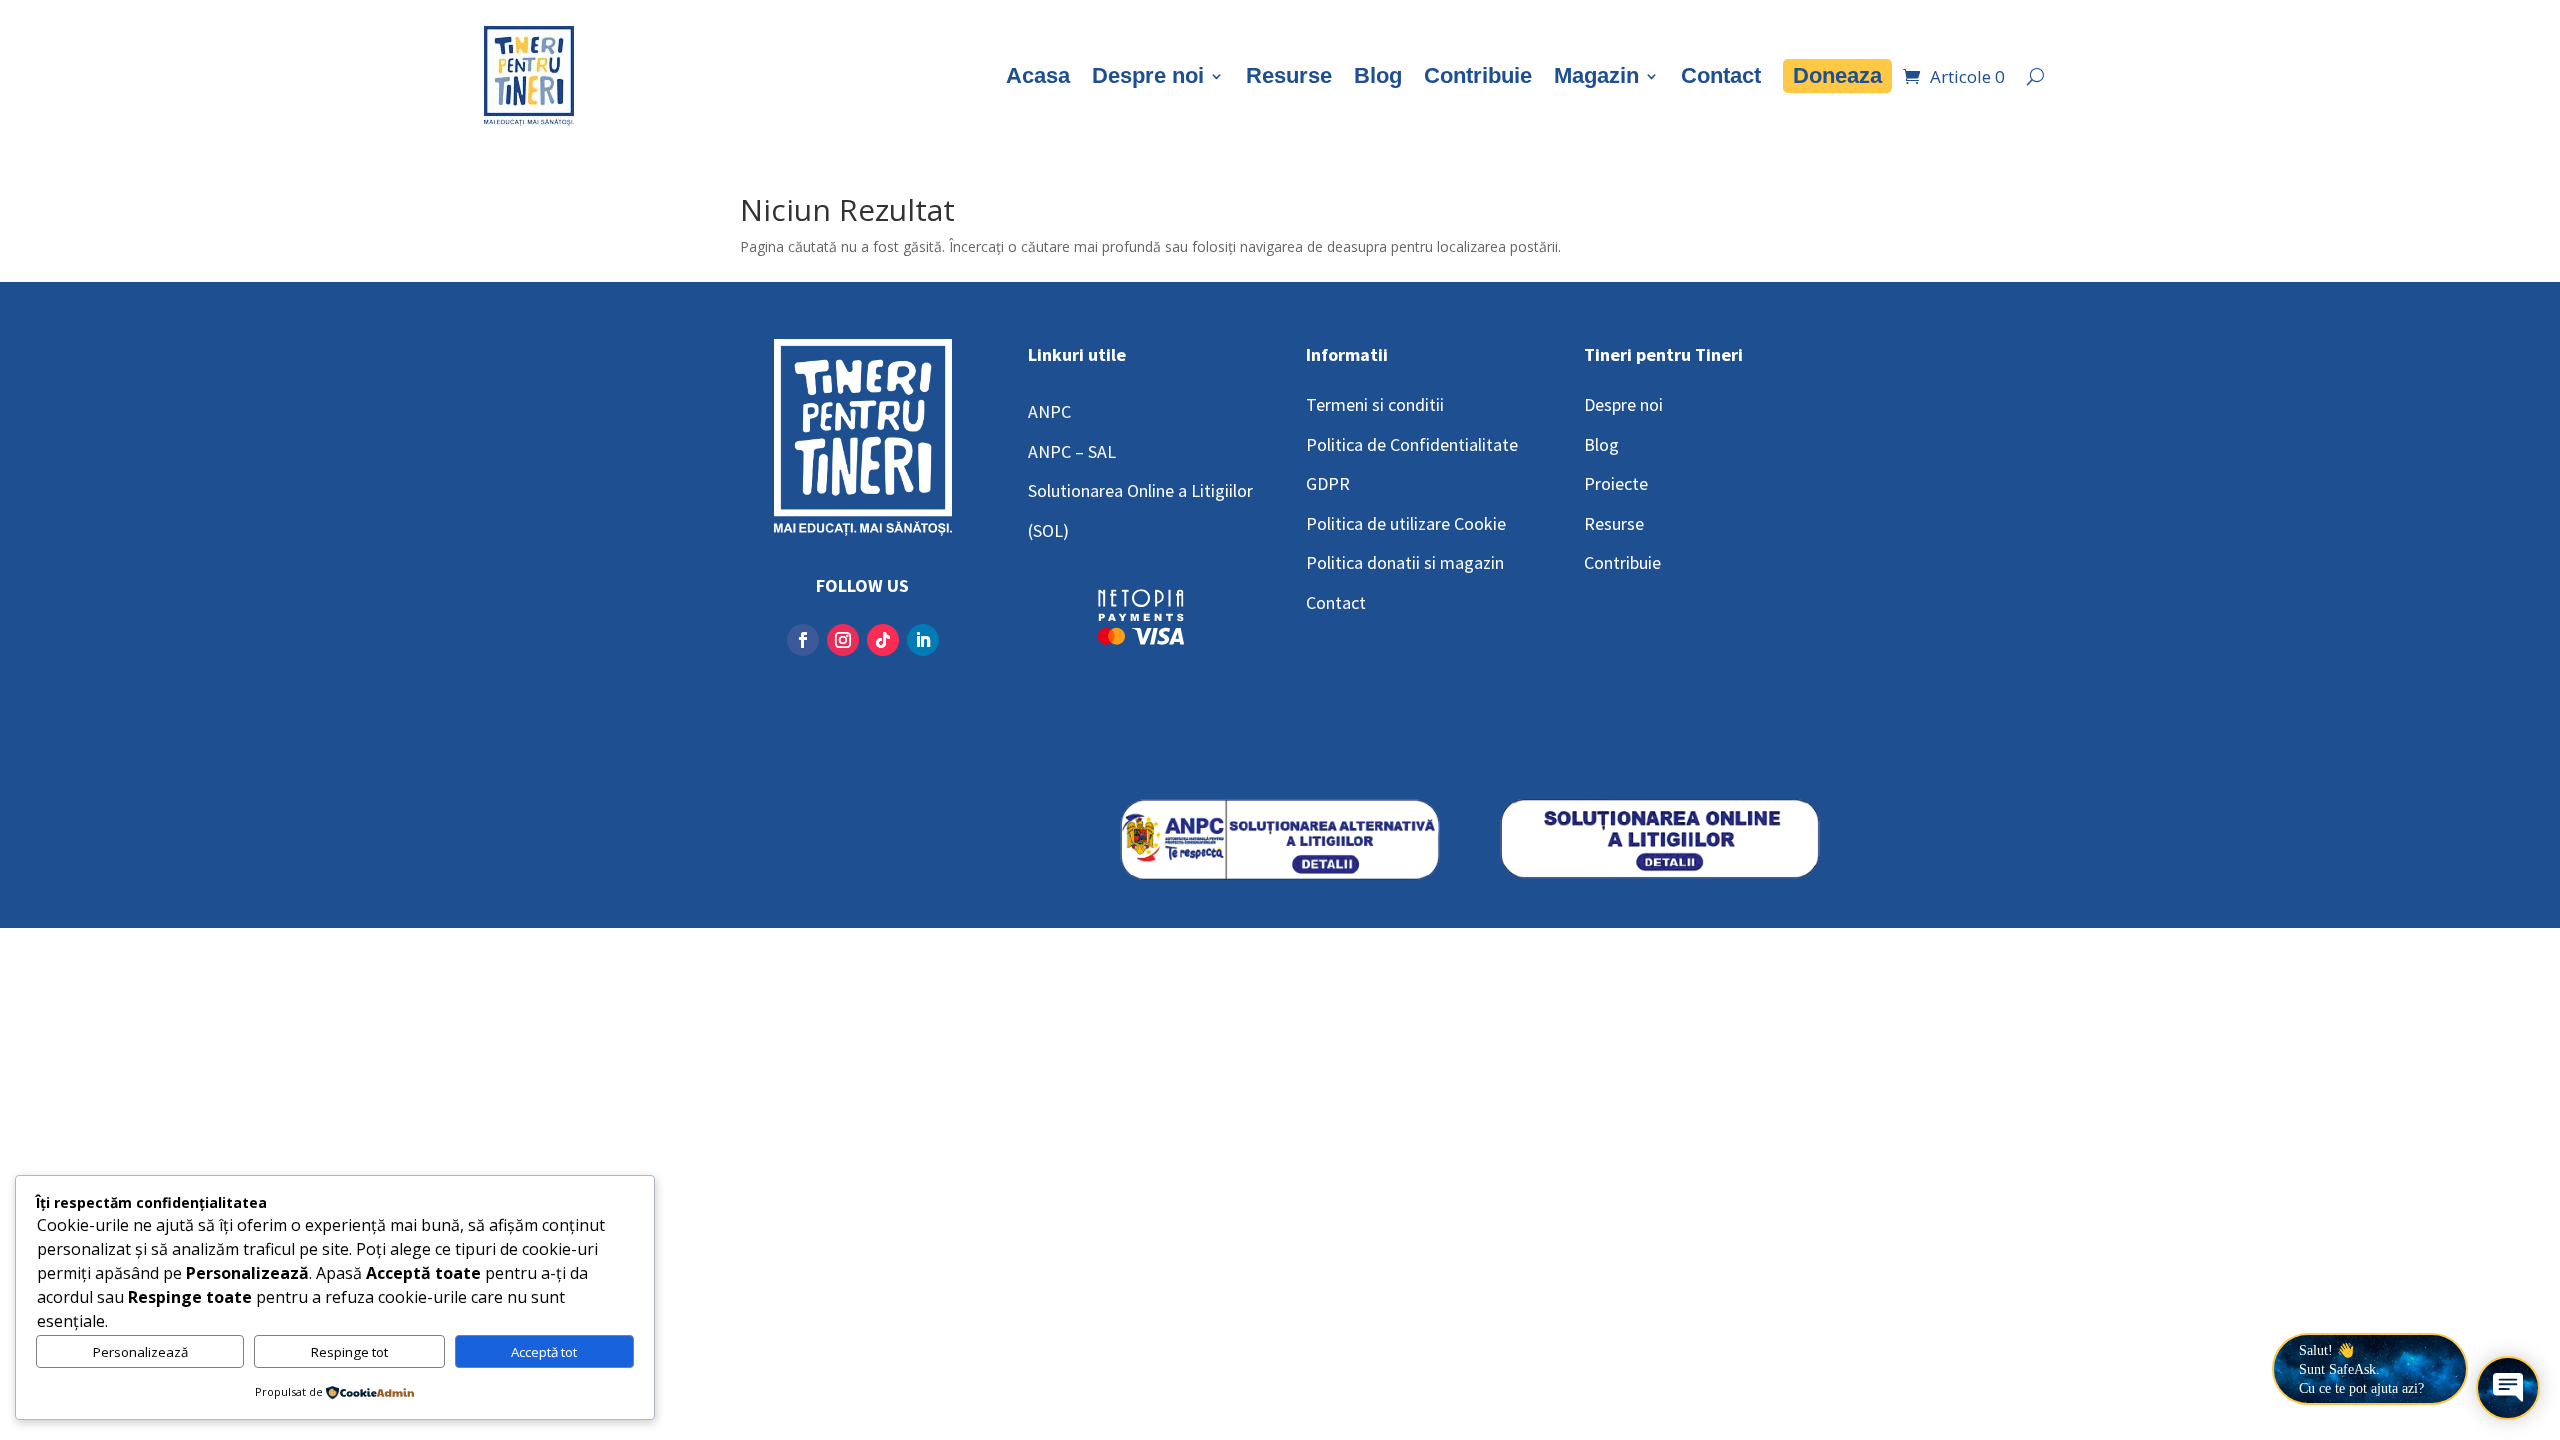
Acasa (1038, 75)
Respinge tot (349, 1352)
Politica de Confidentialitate (1412, 444)
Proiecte (1616, 483)
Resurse (1289, 75)
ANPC (1049, 411)
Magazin (1596, 75)
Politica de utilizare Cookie (1406, 523)
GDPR (1328, 483)
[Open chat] (2508, 1388)
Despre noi (1148, 75)
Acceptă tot (544, 1352)
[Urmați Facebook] (803, 640)
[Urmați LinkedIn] (923, 640)
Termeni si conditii (1375, 404)
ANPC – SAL (1072, 451)
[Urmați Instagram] (843, 640)
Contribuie (1478, 75)
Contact (1721, 75)
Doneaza (1837, 75)
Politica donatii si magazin (1405, 562)
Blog (1378, 75)
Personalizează (140, 1352)
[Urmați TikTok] (883, 640)
